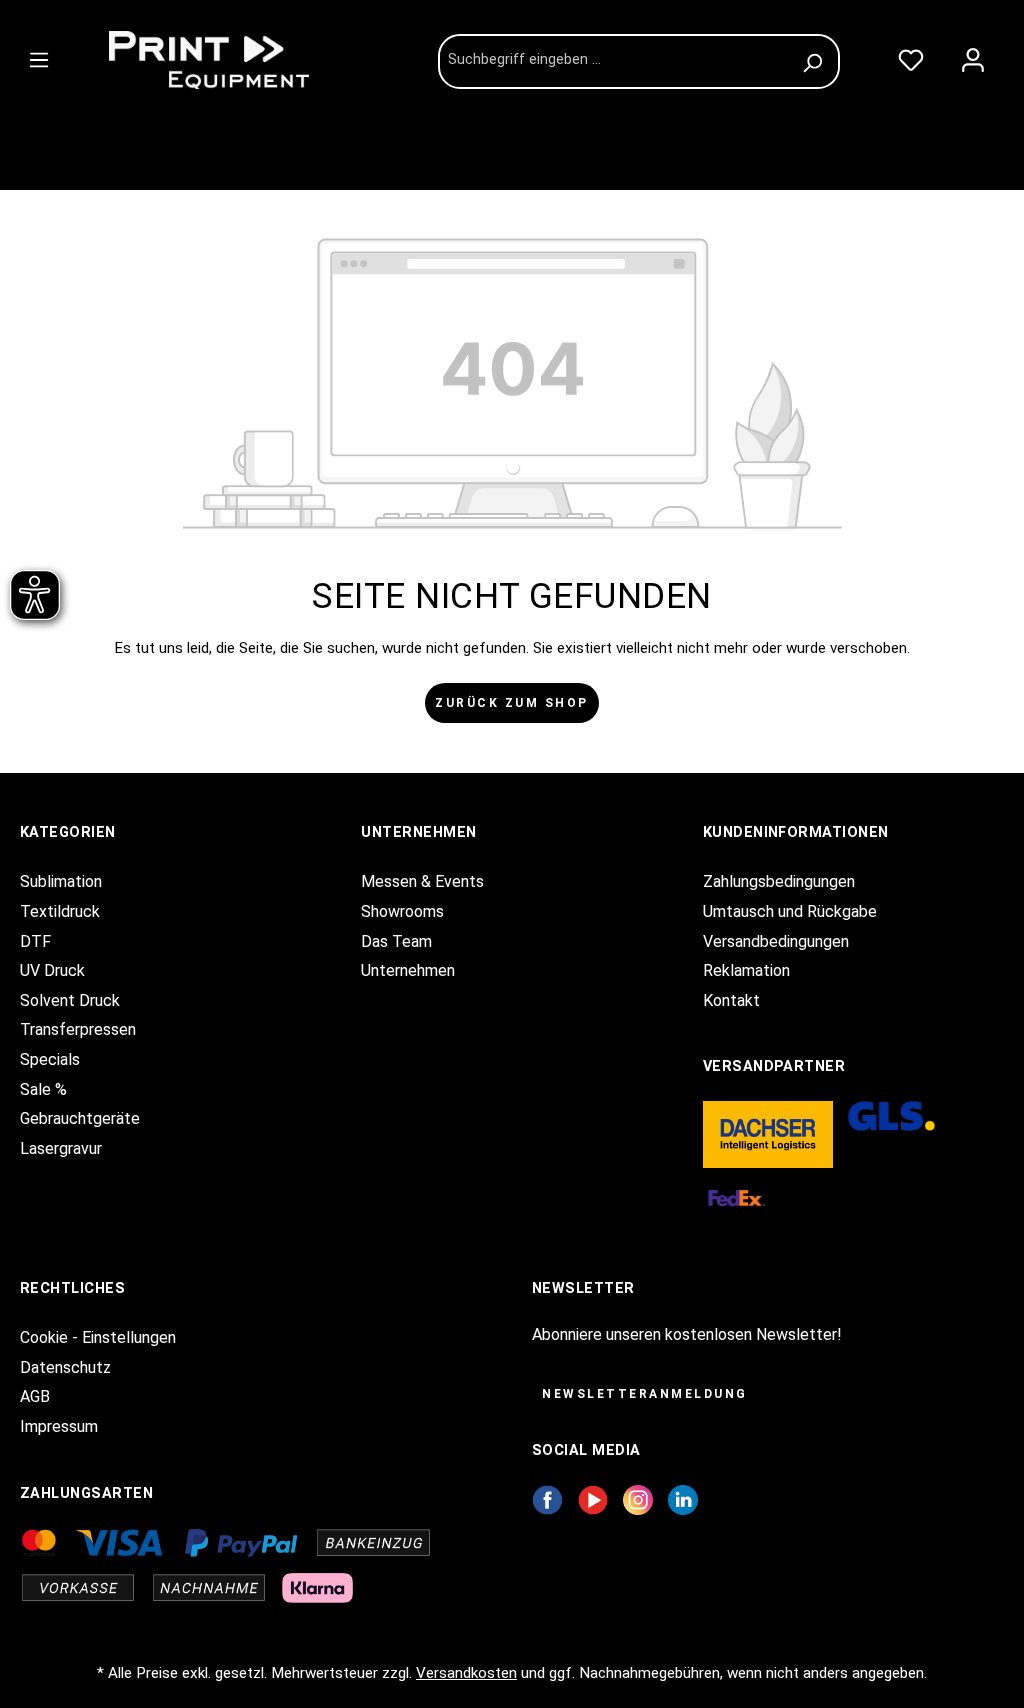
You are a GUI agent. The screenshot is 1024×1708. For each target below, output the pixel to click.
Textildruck (60, 911)
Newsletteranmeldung (645, 1394)
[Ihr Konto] (973, 56)
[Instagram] (638, 1498)
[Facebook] (547, 1498)
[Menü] (39, 56)
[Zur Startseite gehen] (248, 60)
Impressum (59, 1426)
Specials (50, 1059)
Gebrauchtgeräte (80, 1118)
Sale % (43, 1089)
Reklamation (746, 970)
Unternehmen (408, 970)
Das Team (396, 941)
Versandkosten (466, 1673)
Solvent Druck (70, 1000)
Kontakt (731, 1000)
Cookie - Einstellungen (98, 1337)
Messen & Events (422, 881)
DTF (35, 941)
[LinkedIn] (683, 1498)
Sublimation (61, 881)
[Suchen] (815, 61)
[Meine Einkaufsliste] (911, 56)
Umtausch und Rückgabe (790, 911)
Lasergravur (61, 1148)
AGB (35, 1396)
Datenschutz (65, 1367)
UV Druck (52, 970)
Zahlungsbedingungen (779, 881)
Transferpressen (78, 1029)
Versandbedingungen (776, 941)
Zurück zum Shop (512, 703)
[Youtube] (593, 1498)
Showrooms (402, 911)
